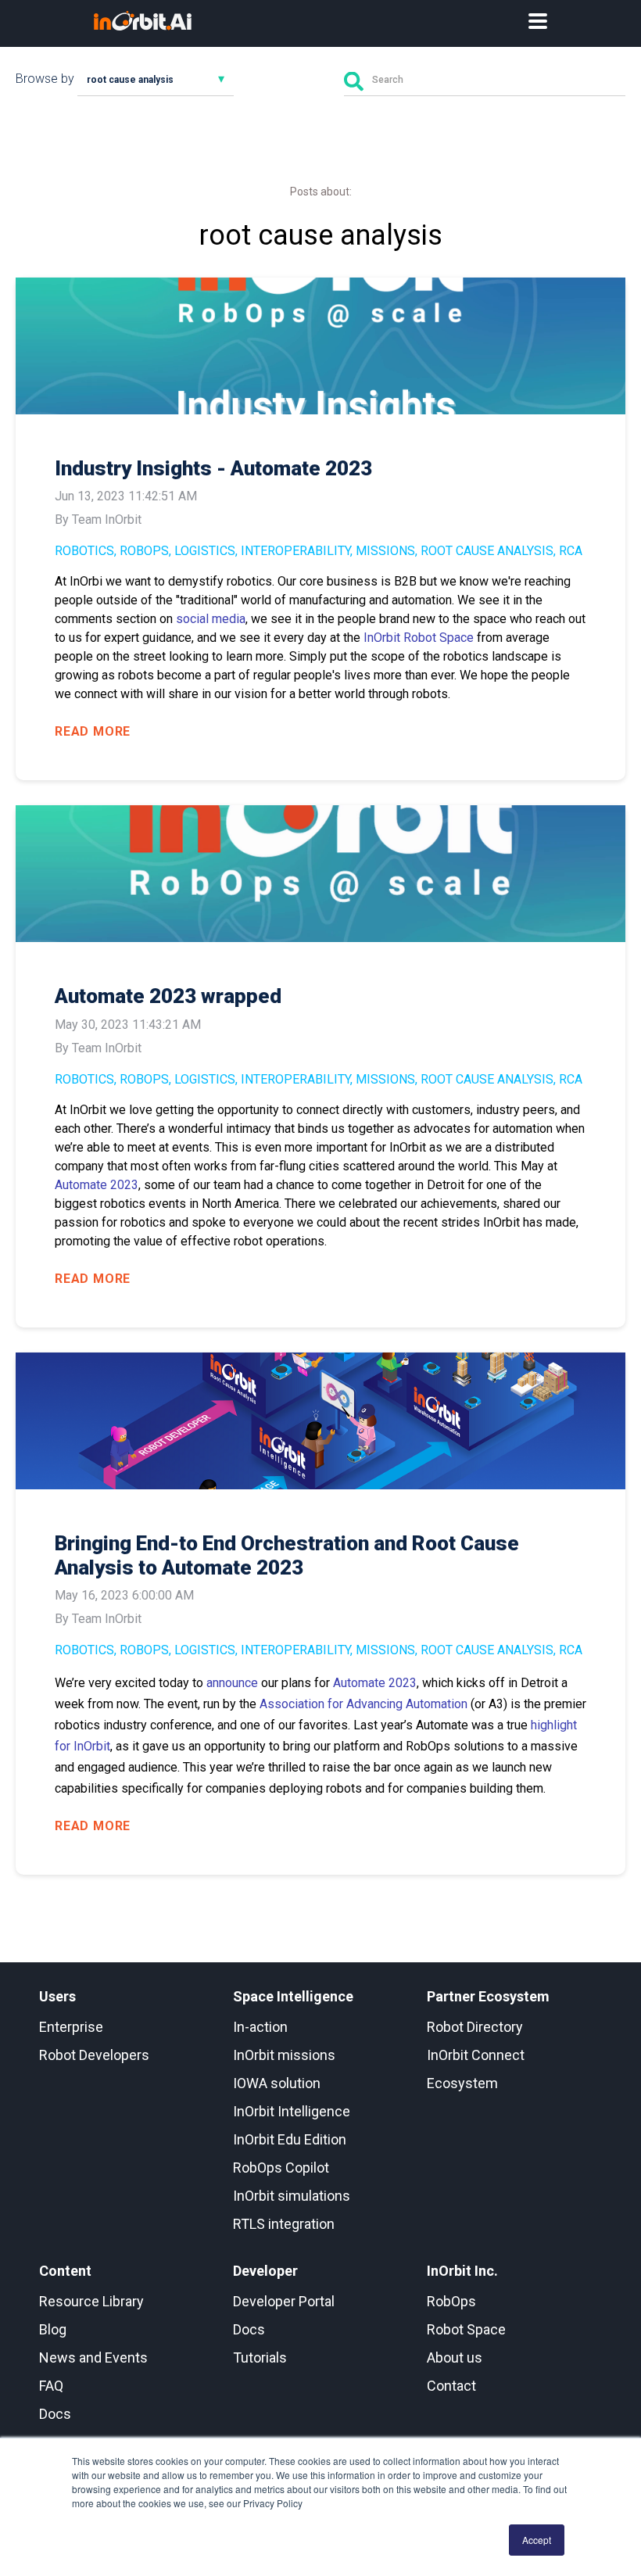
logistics (205, 551)
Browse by (45, 79)
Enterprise (71, 2027)
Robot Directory (475, 2027)
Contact (451, 2386)
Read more (93, 731)
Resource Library (91, 2301)
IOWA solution (277, 2083)
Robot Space (466, 2329)
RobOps (144, 551)
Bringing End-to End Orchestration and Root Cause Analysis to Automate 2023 (287, 1555)
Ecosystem (462, 2083)
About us (455, 2357)
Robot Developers (94, 2055)
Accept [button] (537, 2540)
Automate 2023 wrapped (168, 996)
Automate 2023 (97, 1185)
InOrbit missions (284, 2055)
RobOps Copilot (281, 2168)
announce (232, 1683)
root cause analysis (487, 551)
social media (211, 619)
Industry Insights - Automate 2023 (213, 468)
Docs (55, 2414)
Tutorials (260, 2357)
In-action (260, 2027)
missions (385, 551)
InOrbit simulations (292, 2196)
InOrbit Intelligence (292, 2111)
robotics (84, 551)
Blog (53, 2329)
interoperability (295, 551)
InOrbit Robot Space (419, 638)
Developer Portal (284, 2301)
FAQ (51, 2386)
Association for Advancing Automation (363, 1704)
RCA (571, 551)
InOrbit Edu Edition (290, 2139)
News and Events (93, 2357)
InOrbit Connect (476, 2055)
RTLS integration (284, 2224)
